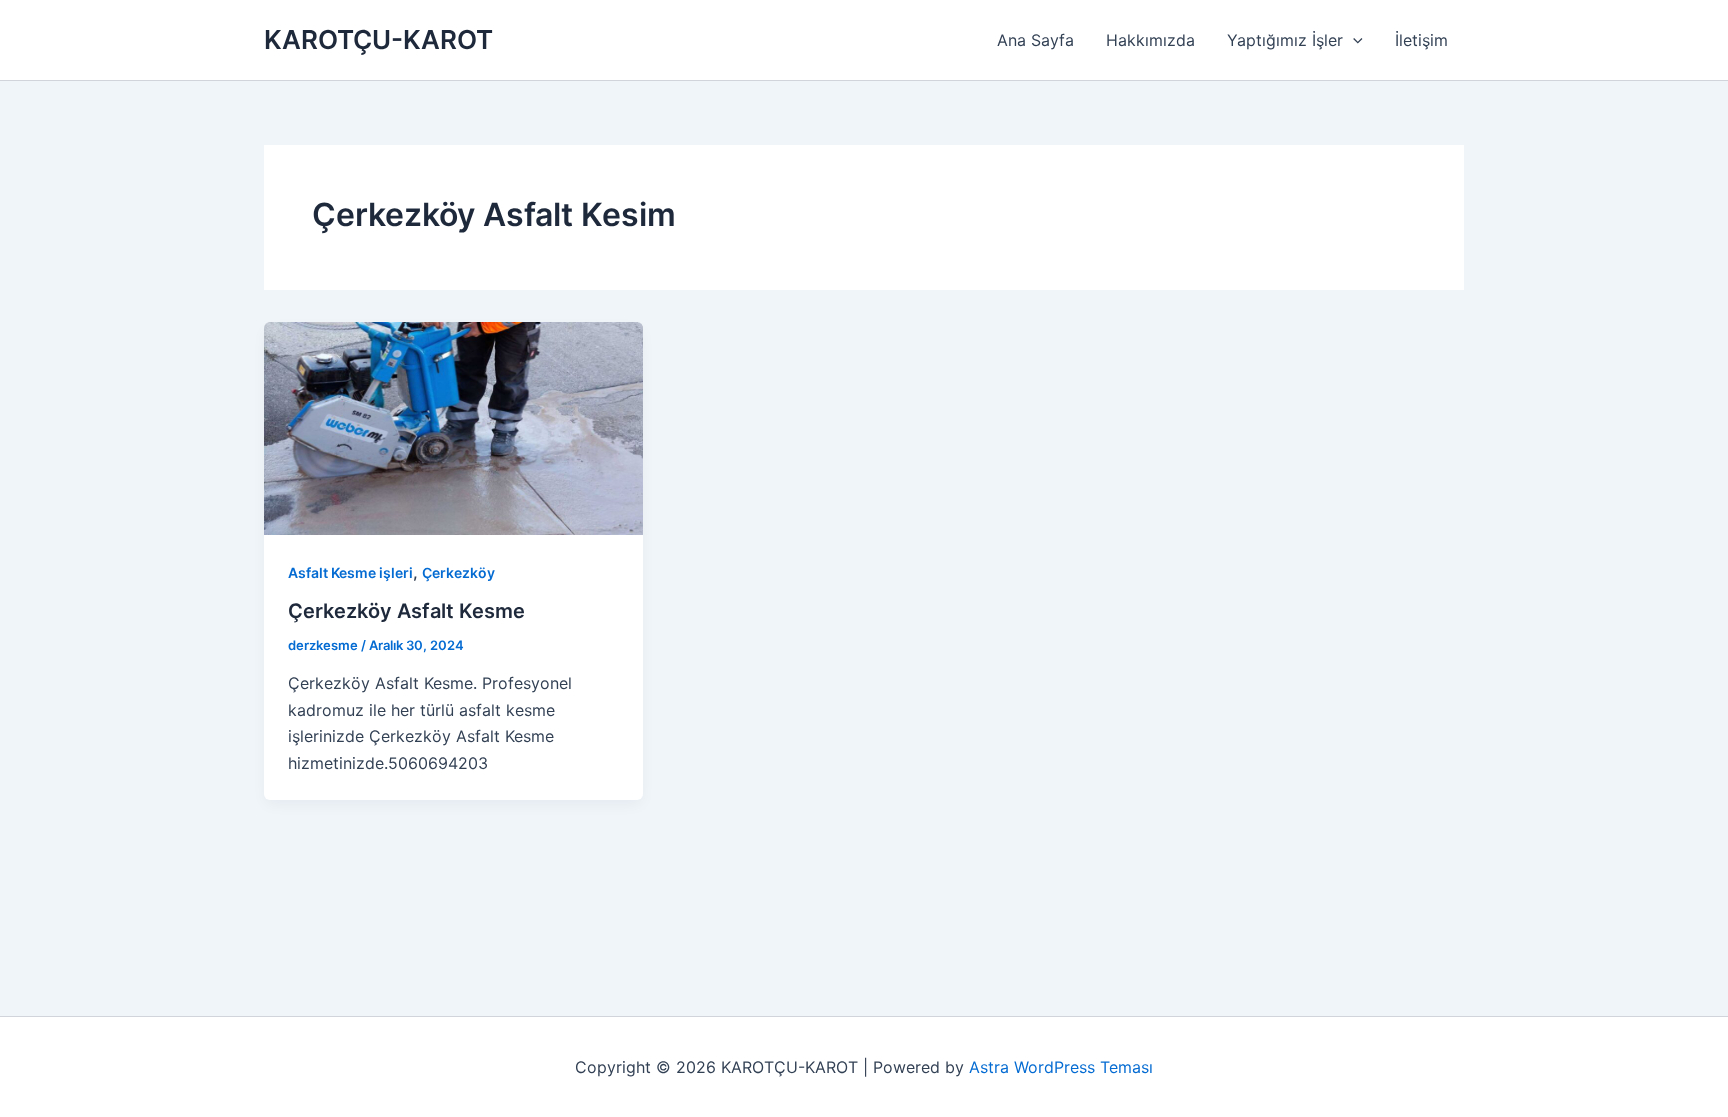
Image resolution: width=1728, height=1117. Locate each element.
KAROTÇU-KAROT (378, 39)
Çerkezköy (458, 572)
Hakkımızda (1150, 40)
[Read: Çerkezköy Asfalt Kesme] (453, 427)
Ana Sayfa (1035, 40)
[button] (1353, 40)
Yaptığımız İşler (1285, 40)
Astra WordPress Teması (1061, 1067)
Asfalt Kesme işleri (350, 572)
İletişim (1421, 40)
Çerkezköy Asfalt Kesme (406, 611)
